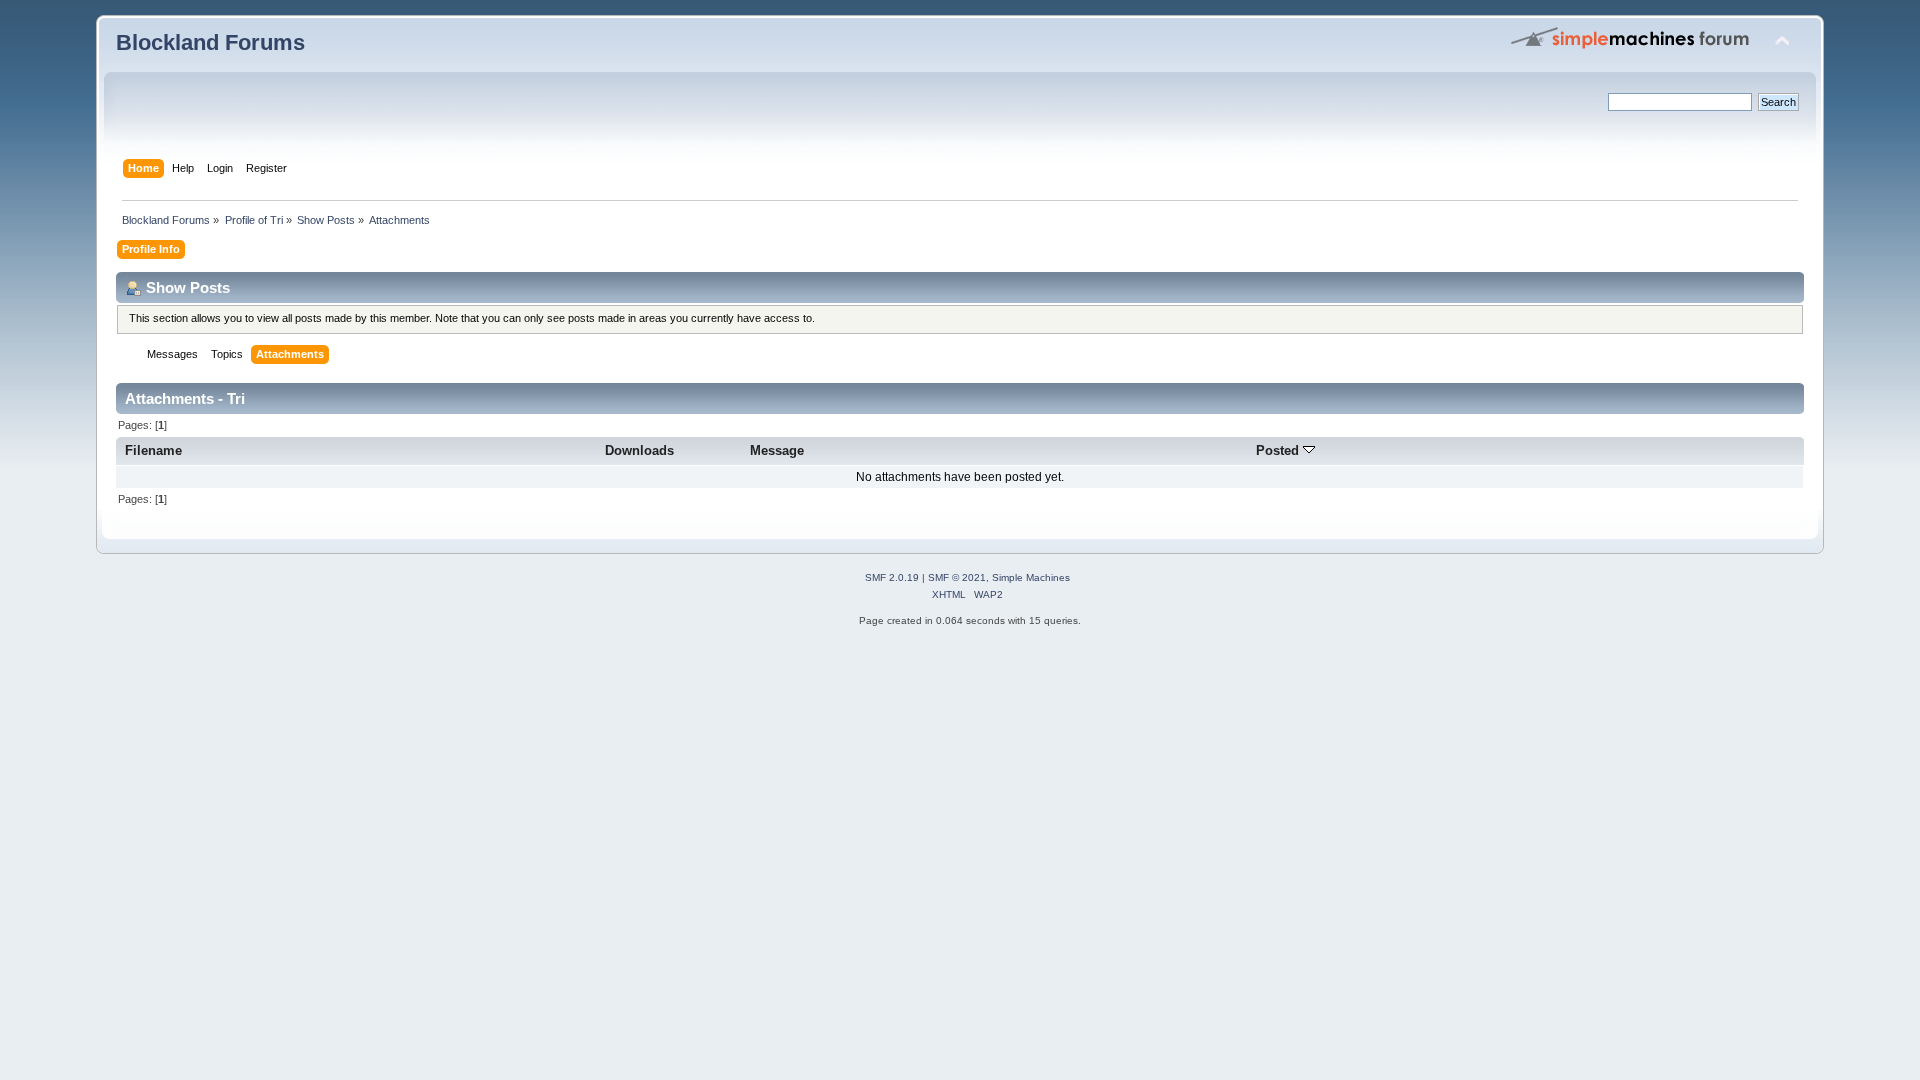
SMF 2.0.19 (892, 577)
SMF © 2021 (957, 577)
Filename (153, 450)
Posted (1279, 450)
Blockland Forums (210, 42)
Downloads (639, 450)
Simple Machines (1031, 577)
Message (777, 450)
